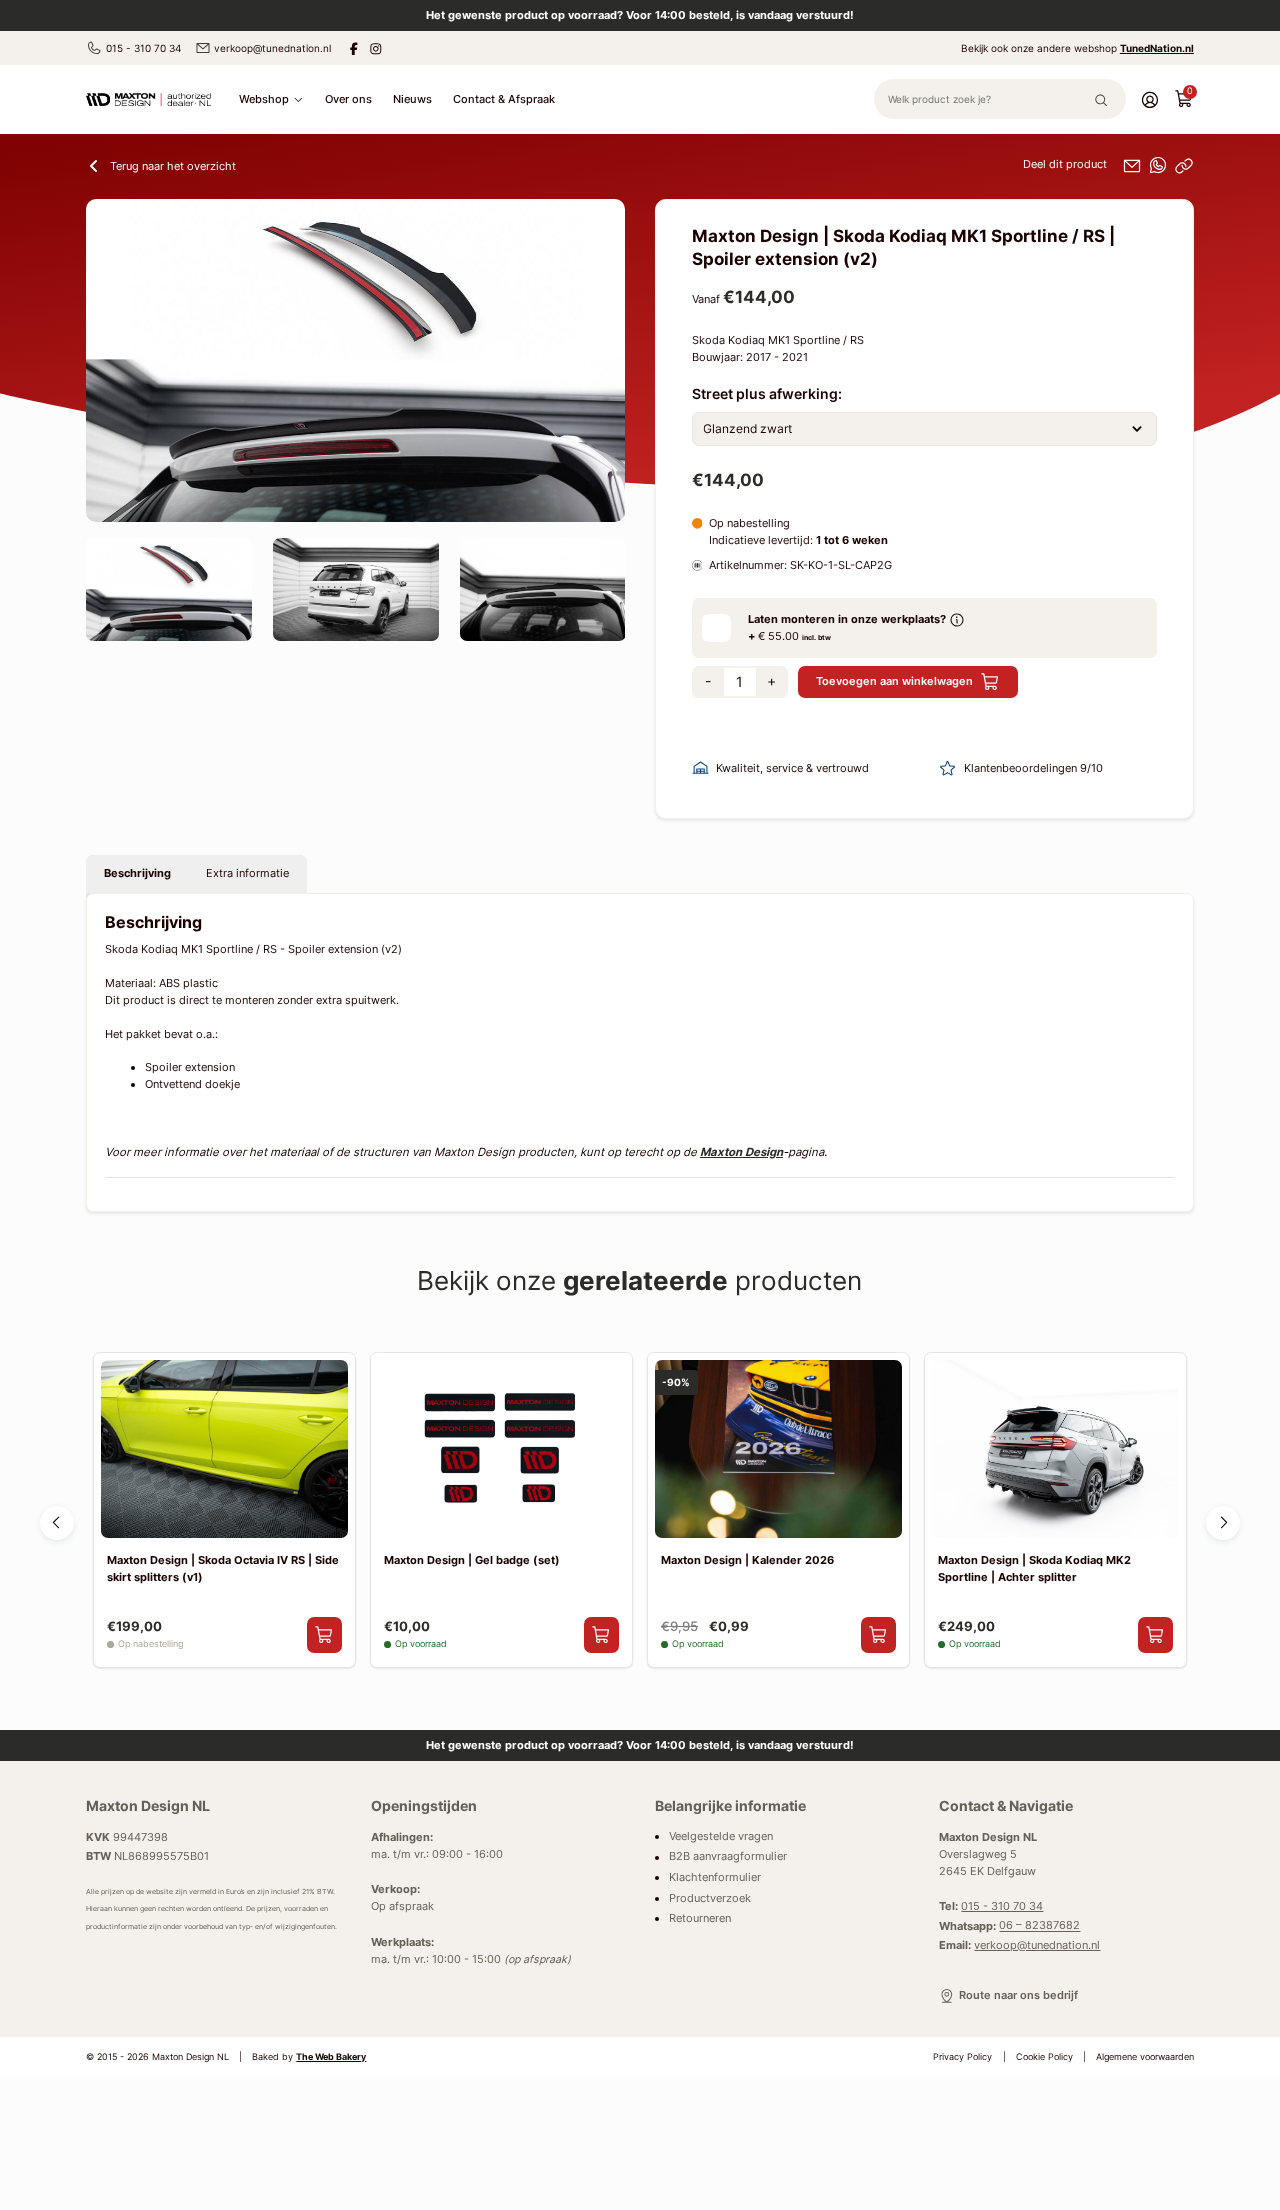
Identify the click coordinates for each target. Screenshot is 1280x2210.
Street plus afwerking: (767, 393)
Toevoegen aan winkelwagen (894, 681)
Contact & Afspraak (504, 99)
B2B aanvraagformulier (728, 1857)
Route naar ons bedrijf (1018, 1995)
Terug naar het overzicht (173, 166)
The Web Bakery (331, 2057)
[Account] (1150, 99)
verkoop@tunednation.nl (272, 48)
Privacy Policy (962, 2057)
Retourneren (700, 1918)
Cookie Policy (1044, 2057)
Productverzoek (710, 1898)
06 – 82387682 (1039, 1926)
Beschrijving (137, 873)
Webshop (264, 99)
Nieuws (412, 99)
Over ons (348, 99)
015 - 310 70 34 (143, 48)
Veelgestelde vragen (721, 1836)
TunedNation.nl (1157, 48)
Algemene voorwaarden (1145, 2057)
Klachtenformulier (715, 1877)
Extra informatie (247, 873)
